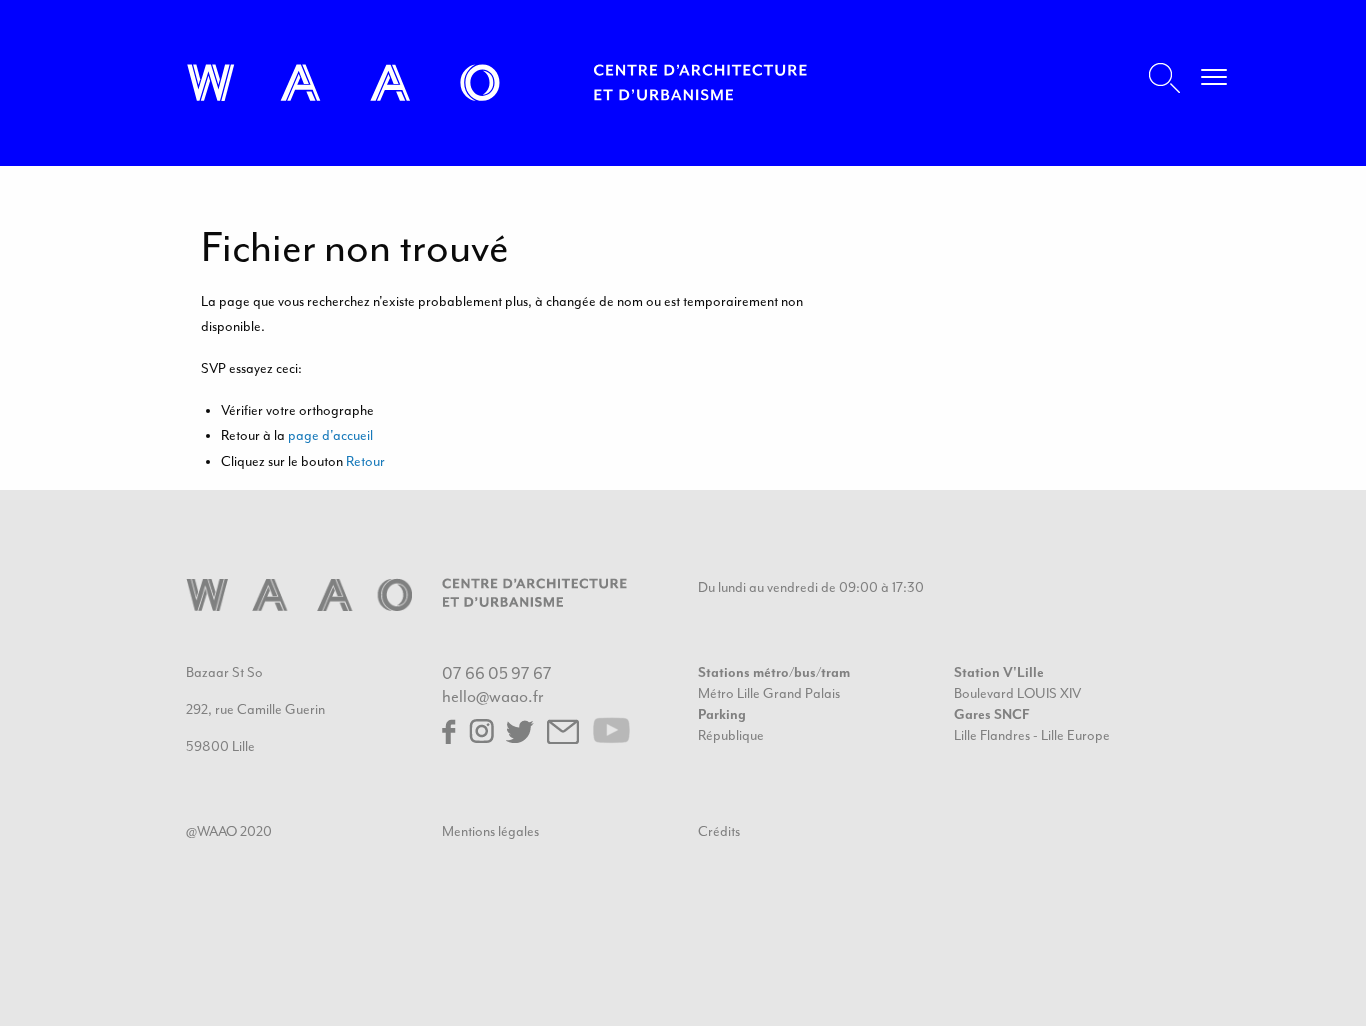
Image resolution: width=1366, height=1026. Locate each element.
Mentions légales (490, 831)
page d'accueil (330, 435)
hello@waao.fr (493, 696)
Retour (365, 461)
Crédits (719, 831)
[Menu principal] (1214, 81)
